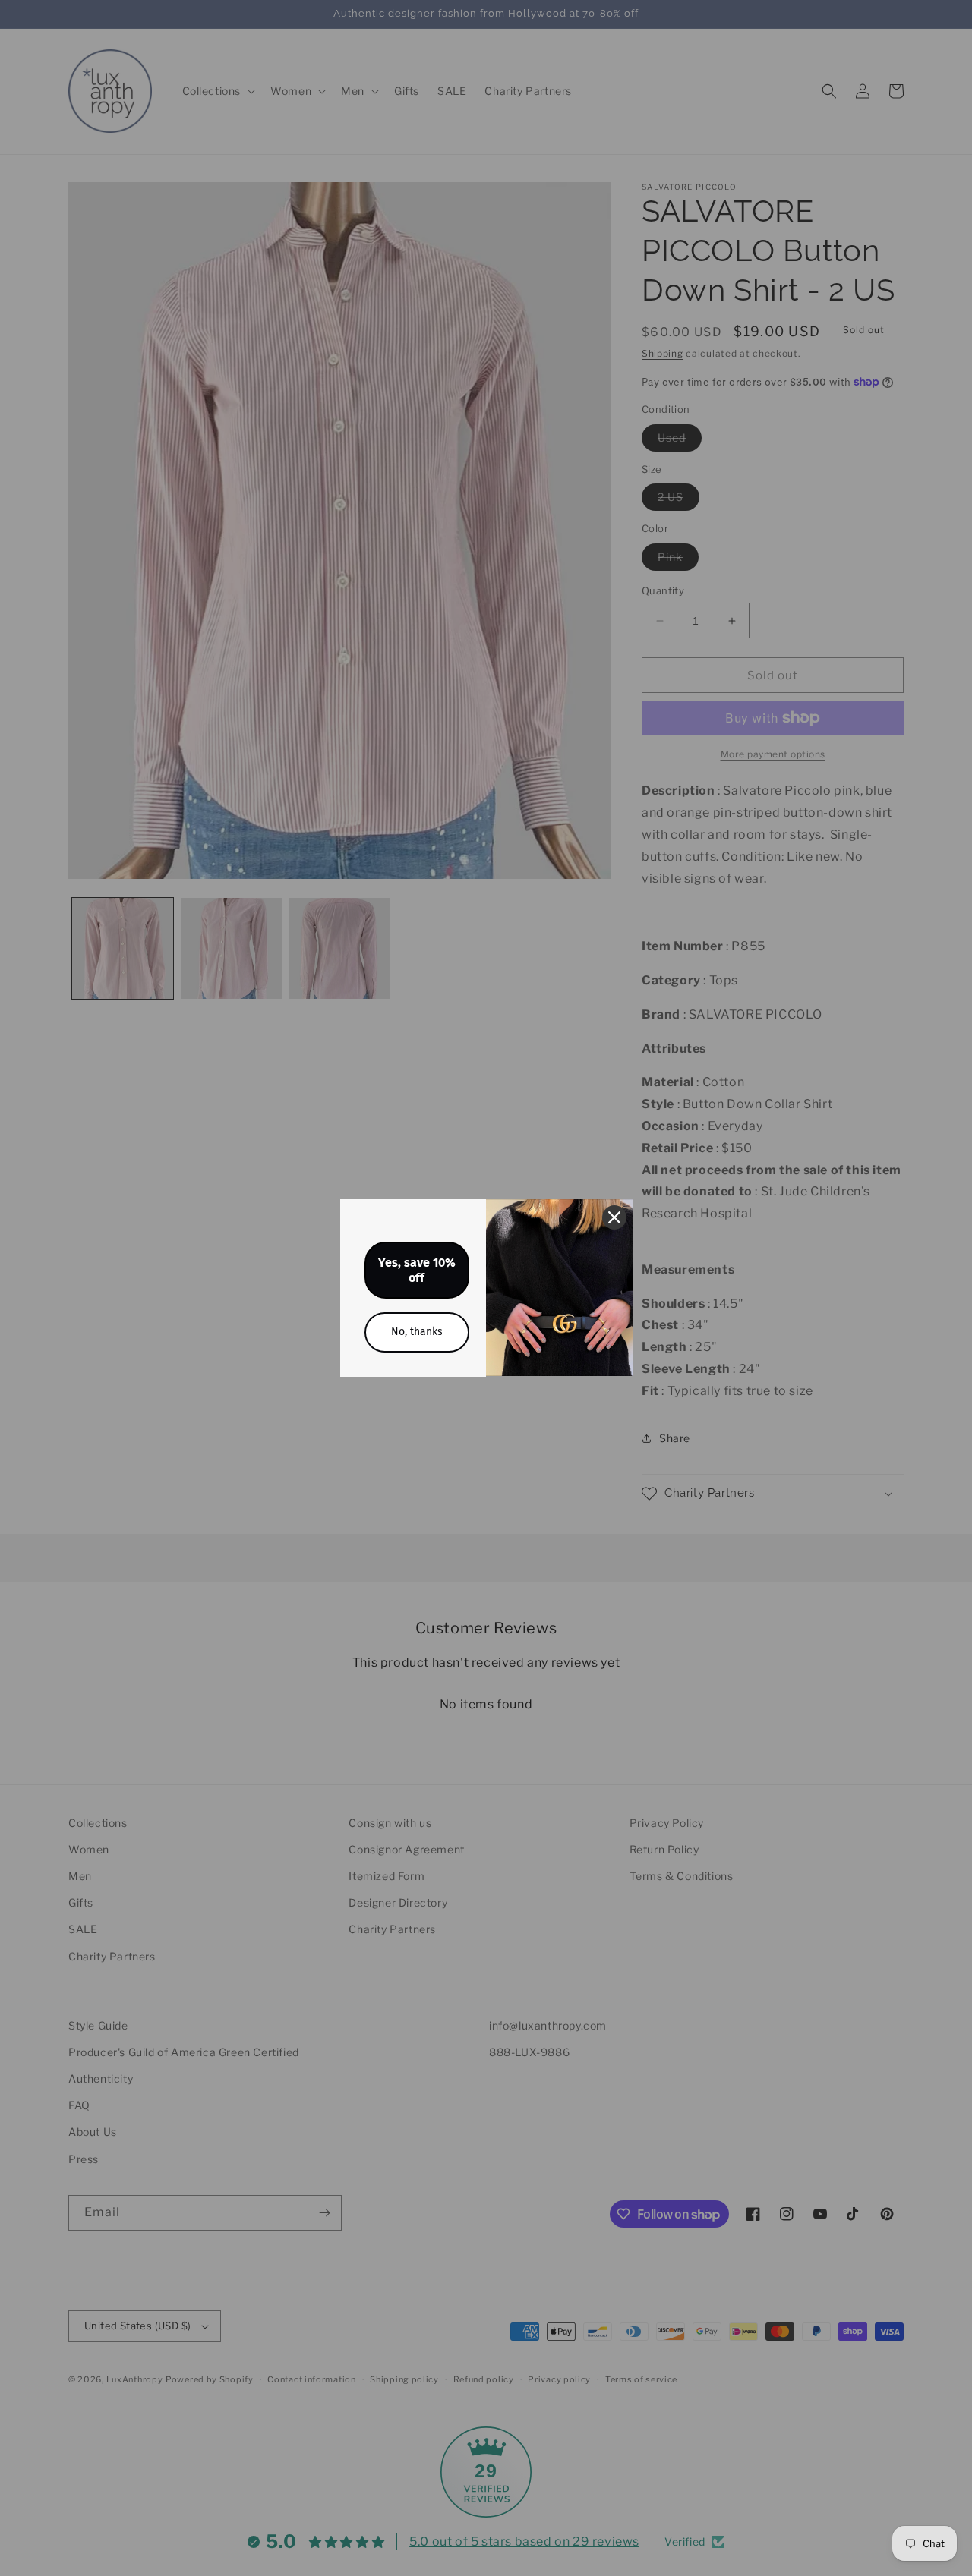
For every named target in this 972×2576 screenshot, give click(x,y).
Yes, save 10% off (417, 1270)
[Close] (614, 1217)
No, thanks (417, 1332)
